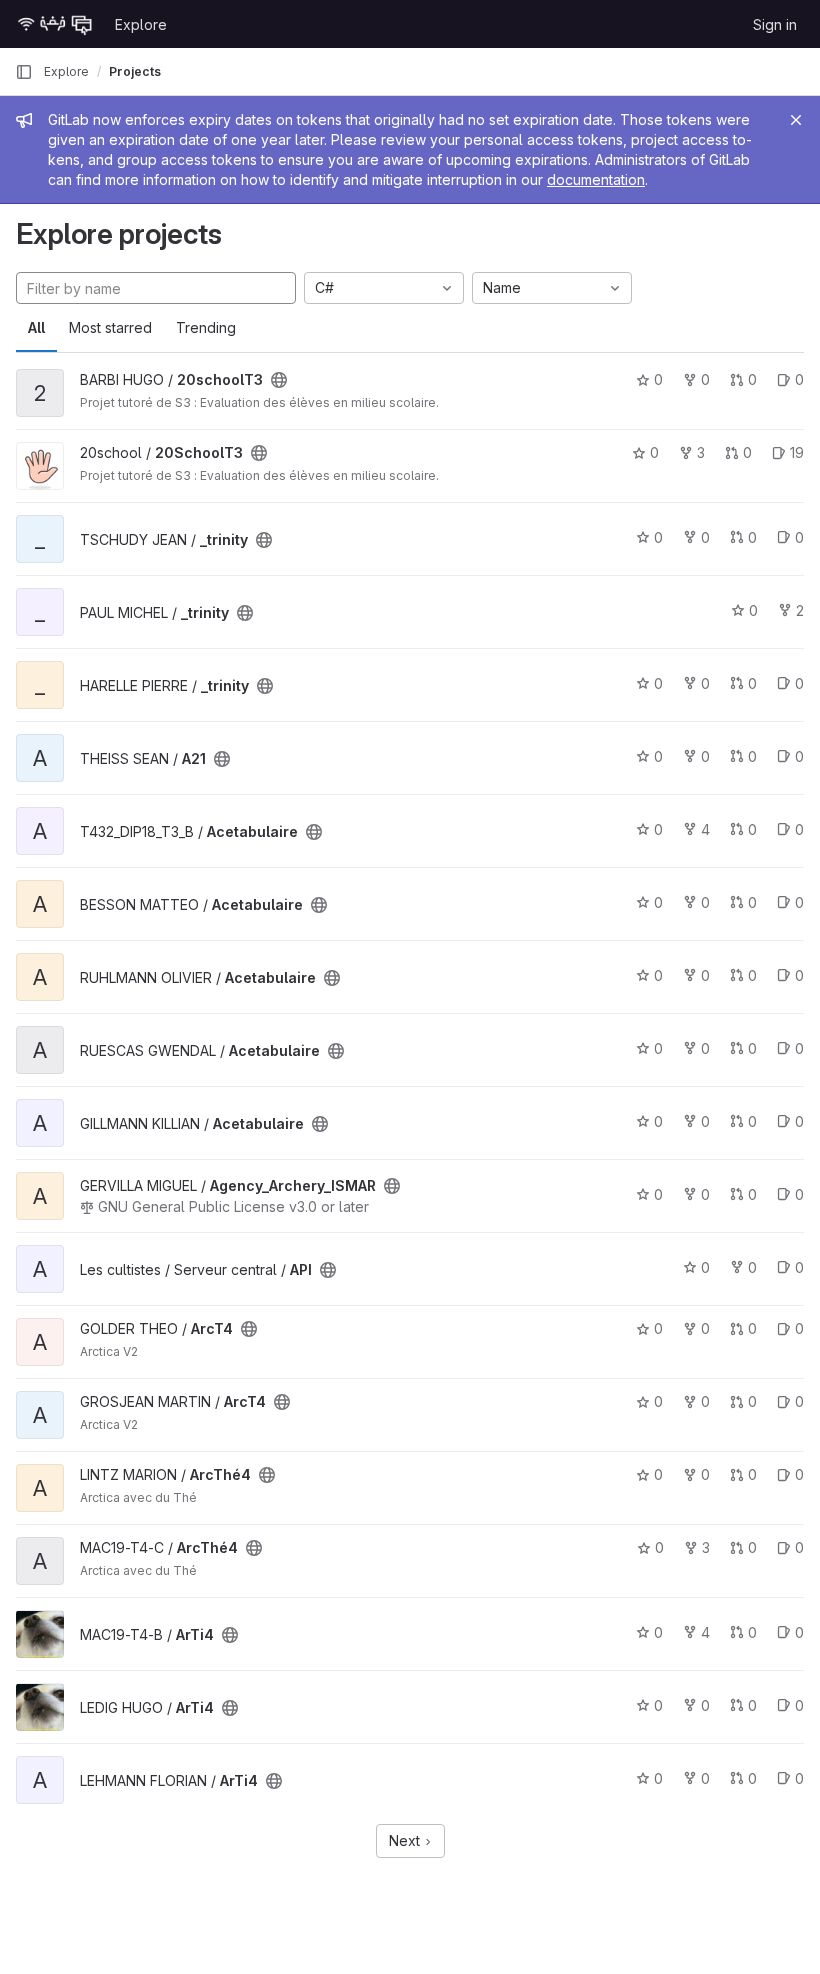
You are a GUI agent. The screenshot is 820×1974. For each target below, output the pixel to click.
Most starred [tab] (110, 327)
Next (406, 1840)
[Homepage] (55, 24)
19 (797, 452)
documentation (596, 179)
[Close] (796, 120)
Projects (135, 71)
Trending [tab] (206, 327)
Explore (141, 24)
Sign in (775, 24)
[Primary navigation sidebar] (24, 72)
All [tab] (36, 327)
